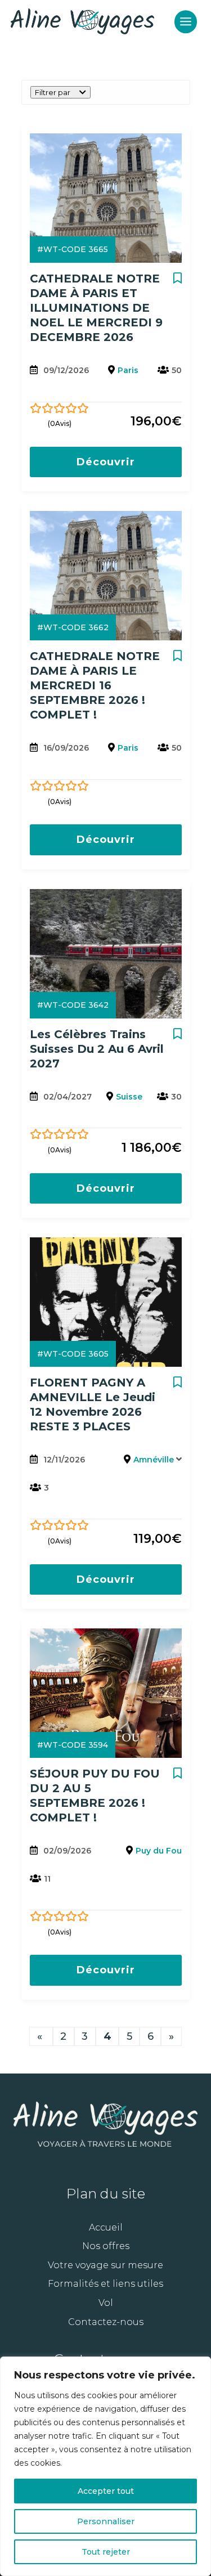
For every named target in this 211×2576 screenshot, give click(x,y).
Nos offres (106, 2246)
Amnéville (154, 1460)
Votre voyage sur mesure (105, 2265)
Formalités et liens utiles (105, 2284)
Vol (106, 2303)
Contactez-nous (106, 2322)
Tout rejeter (106, 2552)
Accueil (106, 2227)
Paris (128, 370)
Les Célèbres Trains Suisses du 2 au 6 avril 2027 (97, 1049)
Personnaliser (106, 2521)
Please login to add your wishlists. (178, 282)
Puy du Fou (159, 1851)
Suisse (129, 1097)
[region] (105, 2466)
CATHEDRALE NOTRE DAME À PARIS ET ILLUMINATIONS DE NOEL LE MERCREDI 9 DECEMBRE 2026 (96, 308)
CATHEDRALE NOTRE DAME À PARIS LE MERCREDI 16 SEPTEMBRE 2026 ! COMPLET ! (95, 685)
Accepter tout (106, 2491)
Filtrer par (53, 92)
